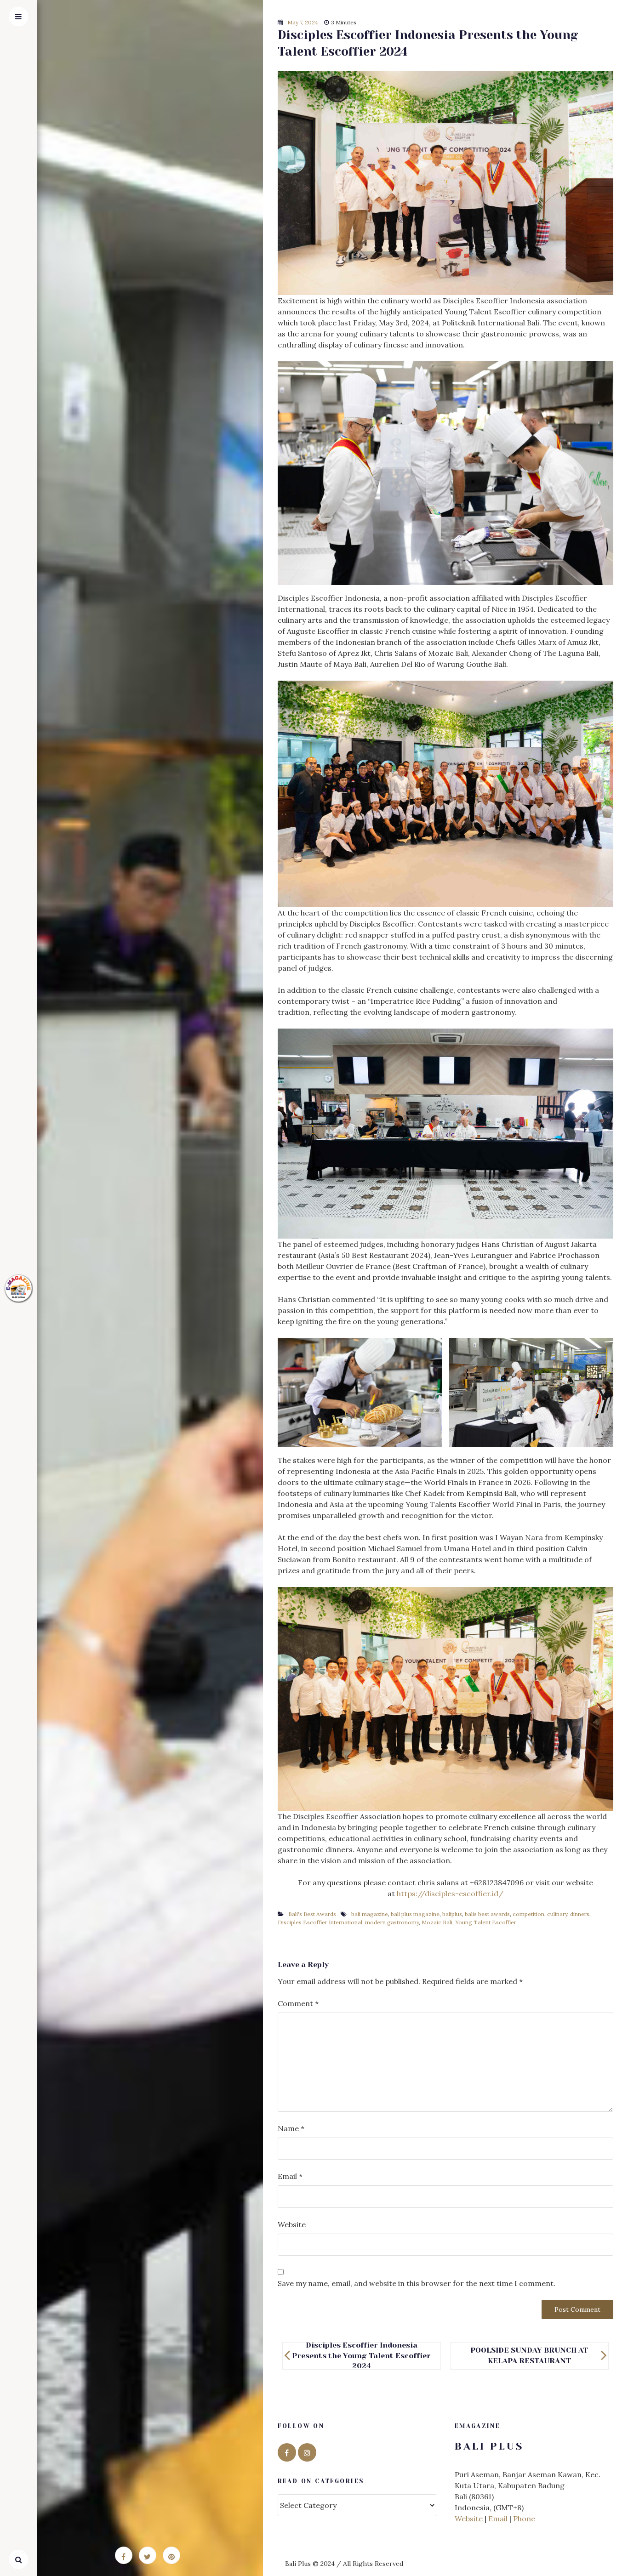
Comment (298, 2003)
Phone (524, 2519)
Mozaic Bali (437, 1922)
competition (528, 1914)
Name (291, 2128)
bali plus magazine (415, 1914)
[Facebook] (287, 2452)
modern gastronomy (392, 1922)
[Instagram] (307, 2452)
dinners (580, 1914)
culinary (557, 1914)
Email (290, 2176)
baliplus (452, 1914)
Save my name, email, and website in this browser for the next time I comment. (417, 2283)
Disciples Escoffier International (320, 1922)
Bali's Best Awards (312, 1914)
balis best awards (487, 1914)
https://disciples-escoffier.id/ (450, 1894)
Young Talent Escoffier (486, 1922)
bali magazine (370, 1914)
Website (292, 2224)
